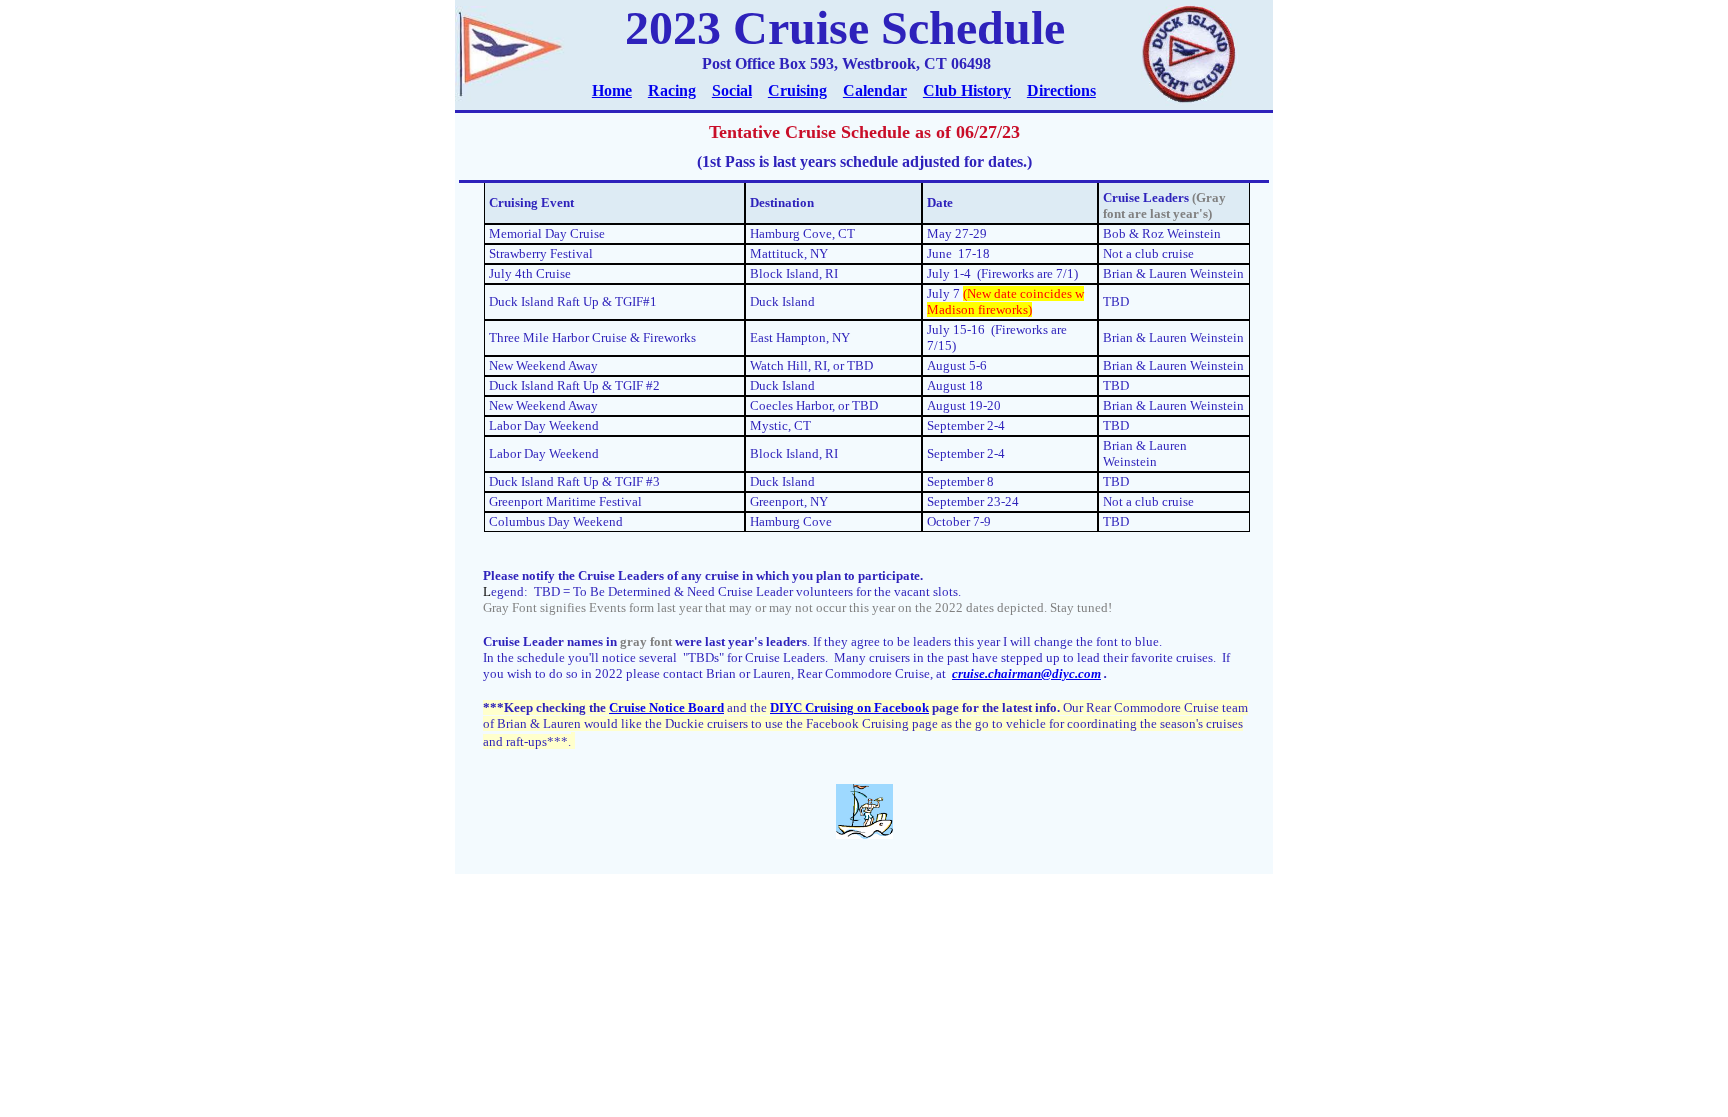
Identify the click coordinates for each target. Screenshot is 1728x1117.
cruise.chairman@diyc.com (1026, 673)
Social (732, 90)
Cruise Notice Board (666, 707)
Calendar (875, 90)
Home (612, 90)
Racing (672, 90)
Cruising (797, 90)
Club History (967, 90)
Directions (1061, 90)
